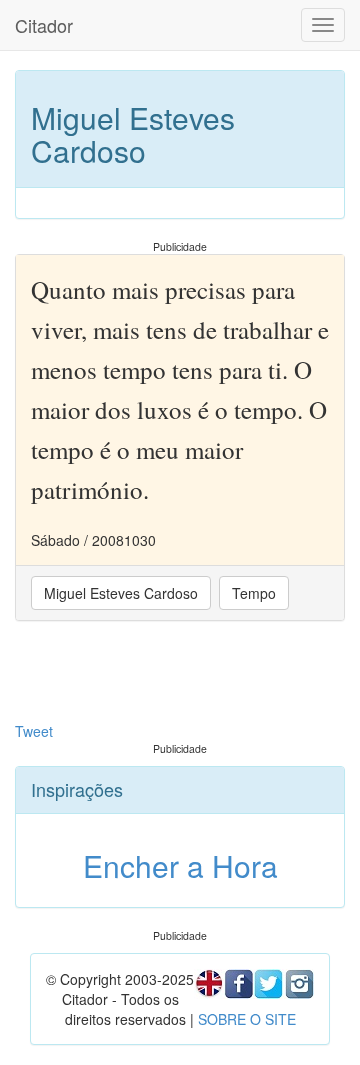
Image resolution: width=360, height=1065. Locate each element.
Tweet (34, 731)
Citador (44, 25)
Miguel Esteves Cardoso (121, 593)
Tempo (254, 593)
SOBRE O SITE (247, 1019)
